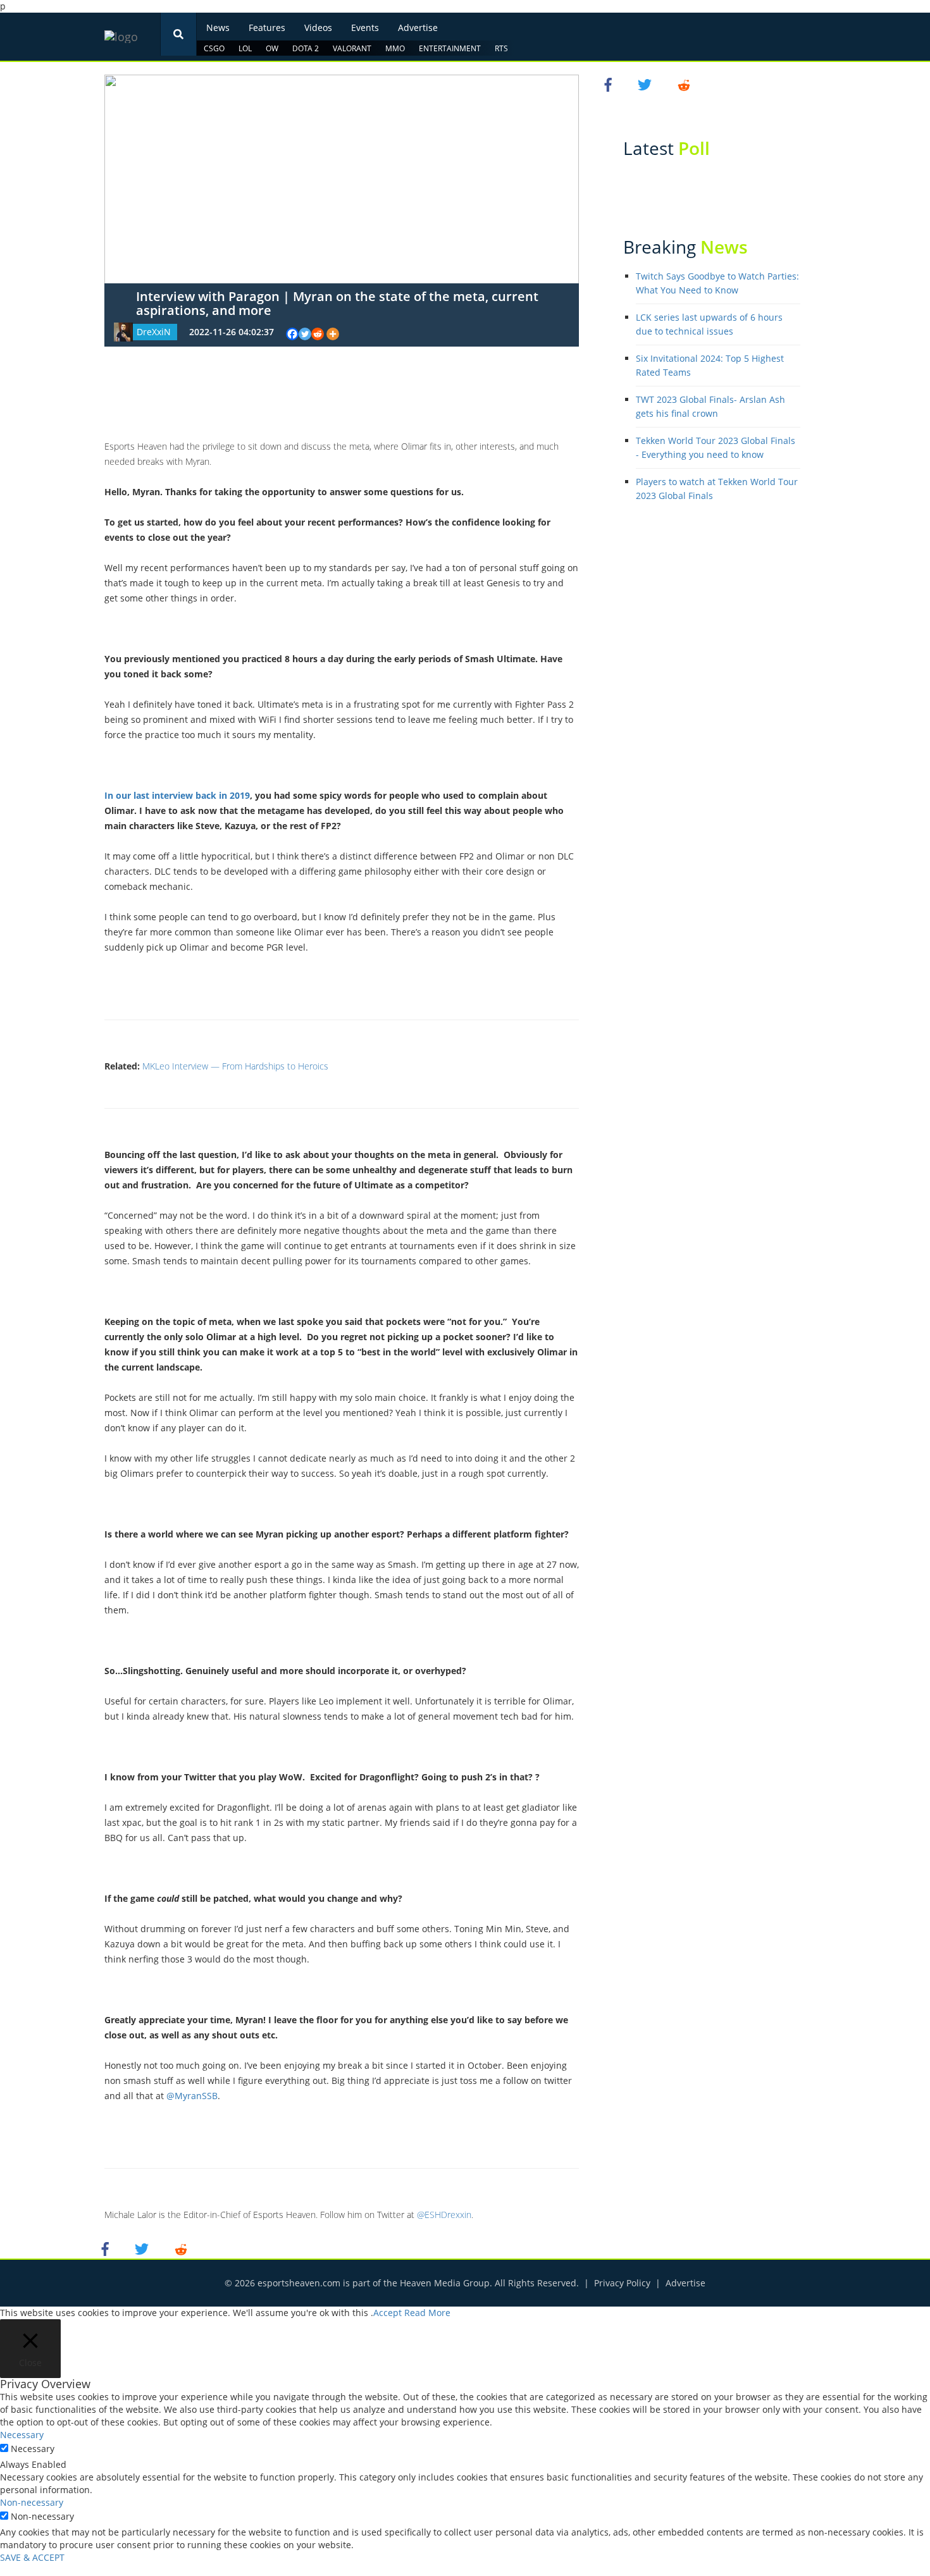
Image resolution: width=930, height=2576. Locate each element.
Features (267, 28)
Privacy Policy (622, 2283)
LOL (245, 48)
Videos (318, 28)
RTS (501, 48)
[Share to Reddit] (181, 2248)
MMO (395, 48)
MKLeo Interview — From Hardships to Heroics (235, 1066)
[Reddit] (318, 334)
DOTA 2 (306, 48)
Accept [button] (387, 2313)
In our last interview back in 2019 (177, 795)
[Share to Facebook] (107, 2248)
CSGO (214, 48)
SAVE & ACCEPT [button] (32, 2557)
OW (272, 48)
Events (365, 28)
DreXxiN (154, 332)
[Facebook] (292, 334)
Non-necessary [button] (32, 2502)
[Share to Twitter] (144, 2248)
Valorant (352, 48)
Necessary (33, 2449)
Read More (427, 2313)
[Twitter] (305, 334)
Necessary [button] (22, 2435)
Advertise (418, 28)
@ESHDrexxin (444, 2215)
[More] (333, 334)
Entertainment (450, 48)
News (218, 28)
